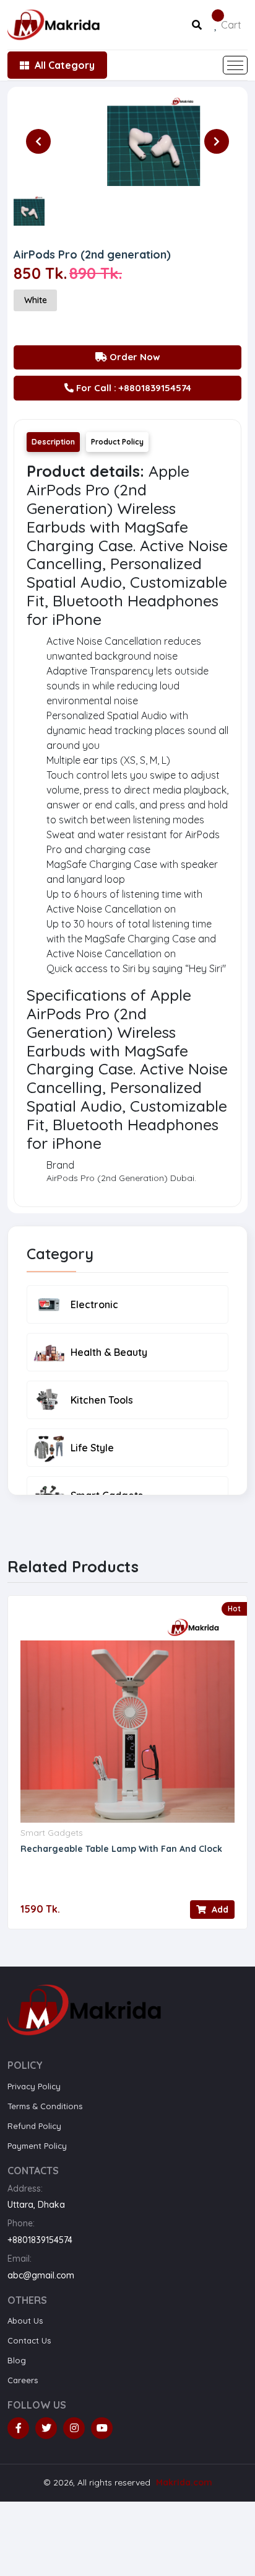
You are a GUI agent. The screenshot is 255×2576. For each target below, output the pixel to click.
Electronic (94, 1304)
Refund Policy (34, 2126)
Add (219, 1910)
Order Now (134, 357)
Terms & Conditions (45, 2106)
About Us (25, 2321)
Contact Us (29, 2340)
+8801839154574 (40, 2240)
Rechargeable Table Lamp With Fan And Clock (121, 1849)
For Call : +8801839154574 (132, 388)
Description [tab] (53, 442)
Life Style (92, 1448)
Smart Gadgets (52, 1833)
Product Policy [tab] (117, 442)
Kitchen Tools (102, 1400)
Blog (17, 2360)
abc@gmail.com (41, 2275)
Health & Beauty (109, 1352)
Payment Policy (37, 2146)
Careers (23, 2380)
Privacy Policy (34, 2086)
